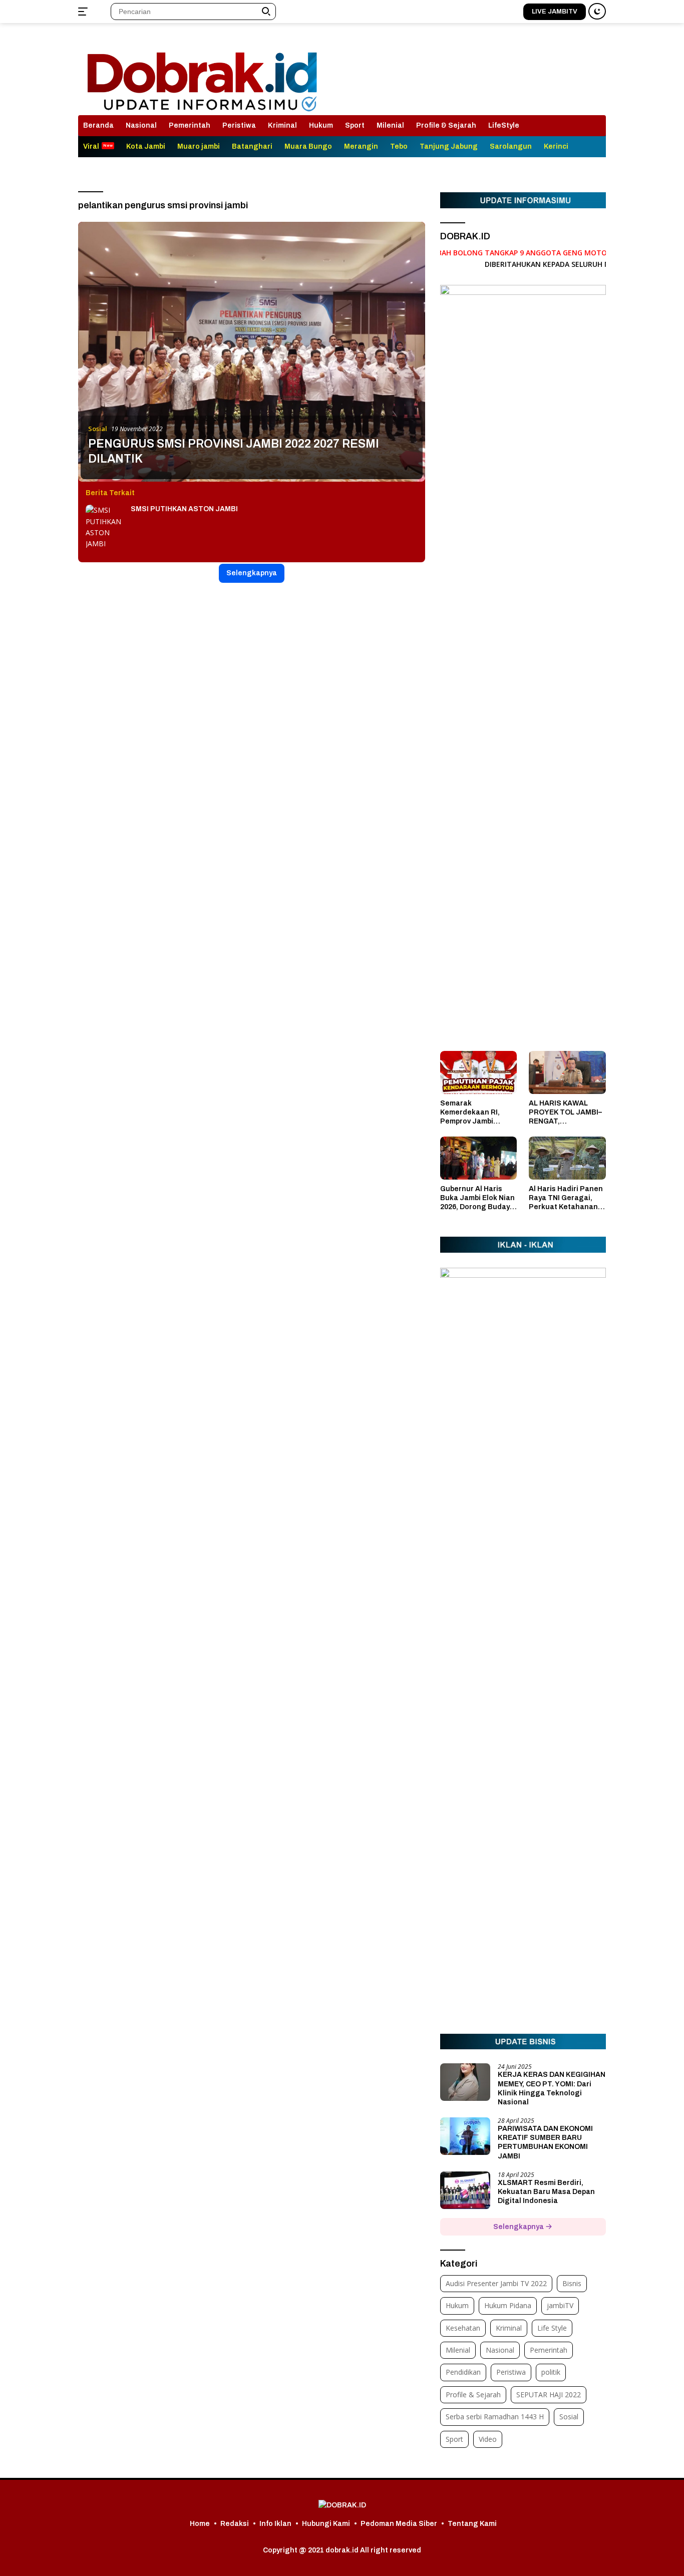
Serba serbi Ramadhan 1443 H (495, 2417)
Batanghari (252, 146)
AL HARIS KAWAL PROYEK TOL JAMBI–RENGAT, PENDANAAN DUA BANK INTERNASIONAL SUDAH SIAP (565, 1113)
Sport (355, 125)
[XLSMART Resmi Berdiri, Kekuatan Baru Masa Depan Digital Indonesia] (465, 2190)
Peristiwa (239, 125)
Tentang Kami (472, 2524)
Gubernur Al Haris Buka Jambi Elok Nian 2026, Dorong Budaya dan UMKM (477, 1199)
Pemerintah (190, 125)
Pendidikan (463, 2372)
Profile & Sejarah (446, 125)
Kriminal (282, 125)
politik (551, 2372)
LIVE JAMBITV (555, 12)
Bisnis (572, 2283)
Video (488, 2439)
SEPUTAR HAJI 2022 (549, 2395)
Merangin (361, 146)
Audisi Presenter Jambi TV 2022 (496, 2283)
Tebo (399, 146)
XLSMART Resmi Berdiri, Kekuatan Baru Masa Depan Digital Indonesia (546, 2192)
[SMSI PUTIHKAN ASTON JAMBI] (106, 527)
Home (200, 2524)
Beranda (98, 125)
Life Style (552, 2328)
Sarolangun (511, 146)
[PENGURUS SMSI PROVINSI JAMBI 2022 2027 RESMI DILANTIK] (252, 352)
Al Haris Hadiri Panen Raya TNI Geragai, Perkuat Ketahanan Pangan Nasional (566, 1199)
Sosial (98, 429)
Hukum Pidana (508, 2305)
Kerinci (556, 146)
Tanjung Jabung (449, 146)
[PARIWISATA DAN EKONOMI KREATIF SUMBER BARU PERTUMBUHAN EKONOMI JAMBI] (465, 2136)
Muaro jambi (199, 146)
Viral (91, 146)
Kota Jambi (146, 146)
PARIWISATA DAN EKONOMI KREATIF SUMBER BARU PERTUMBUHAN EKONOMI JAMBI (545, 2142)
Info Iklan (275, 2524)
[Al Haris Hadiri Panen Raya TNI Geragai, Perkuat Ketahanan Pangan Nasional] (567, 1158)
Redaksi (235, 2524)
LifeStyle (504, 125)
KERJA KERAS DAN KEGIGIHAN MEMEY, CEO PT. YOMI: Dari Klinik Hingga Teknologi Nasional (552, 2088)
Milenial (390, 125)
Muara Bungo (308, 146)
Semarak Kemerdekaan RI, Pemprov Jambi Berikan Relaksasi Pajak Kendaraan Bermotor (472, 1113)
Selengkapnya (252, 573)
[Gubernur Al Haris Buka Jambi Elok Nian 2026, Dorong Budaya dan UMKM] (479, 1158)
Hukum (321, 125)
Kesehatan (463, 2328)
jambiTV (560, 2305)
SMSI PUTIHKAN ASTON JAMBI (184, 509)
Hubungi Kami (326, 2524)
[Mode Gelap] (597, 11)
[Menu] (85, 12)
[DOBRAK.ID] (202, 73)
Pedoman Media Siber (399, 2524)
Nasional (141, 125)
